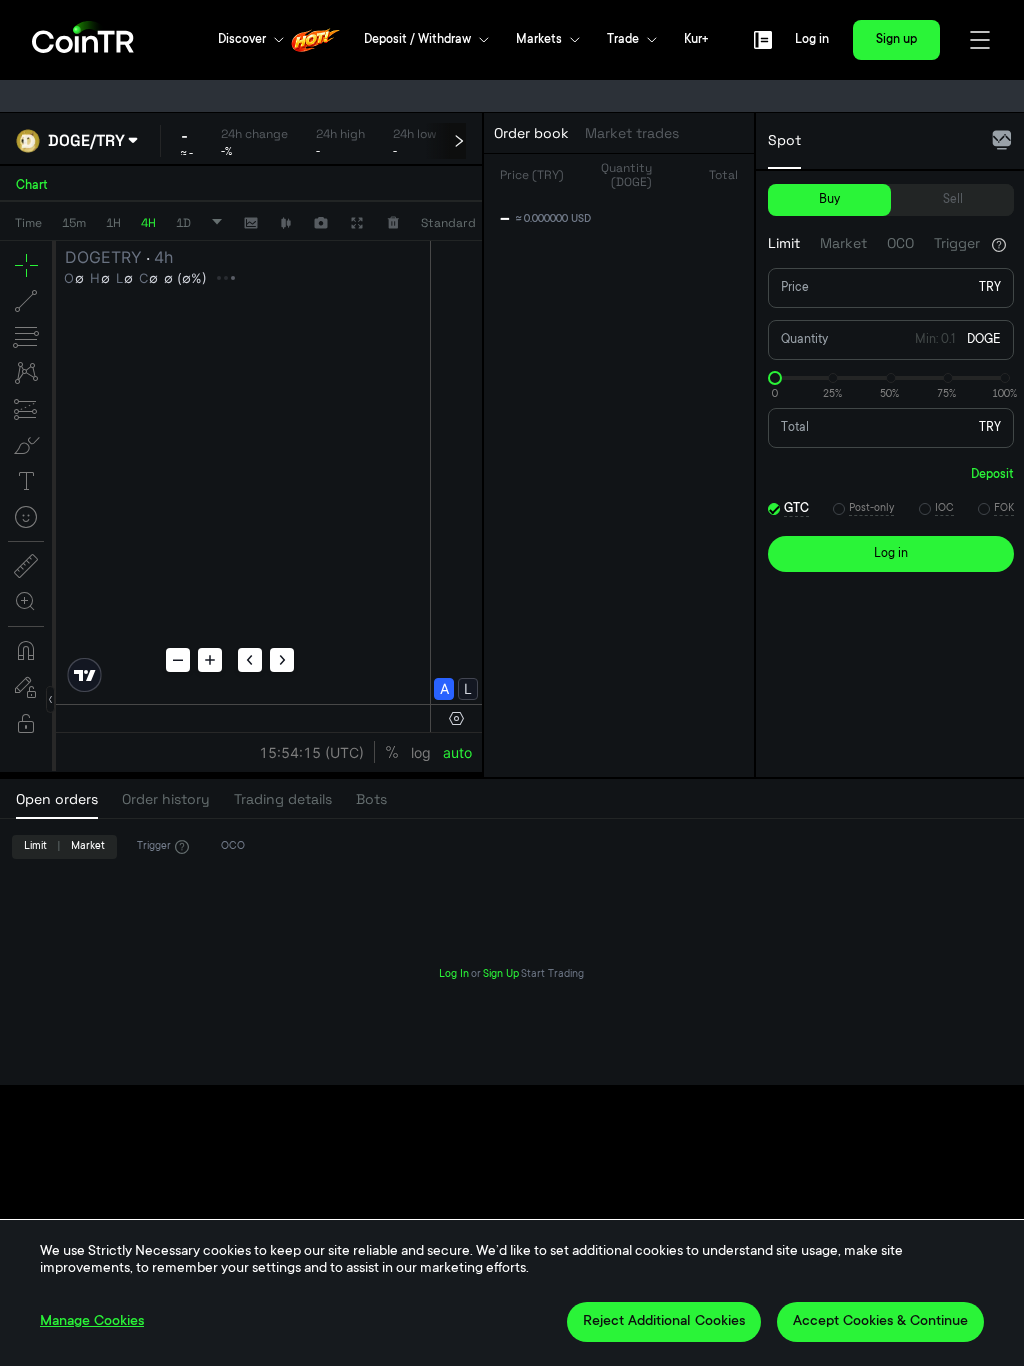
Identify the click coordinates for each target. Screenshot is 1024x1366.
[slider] (775, 378)
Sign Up (501, 975)
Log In (454, 975)
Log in (812, 40)
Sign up (896, 40)
